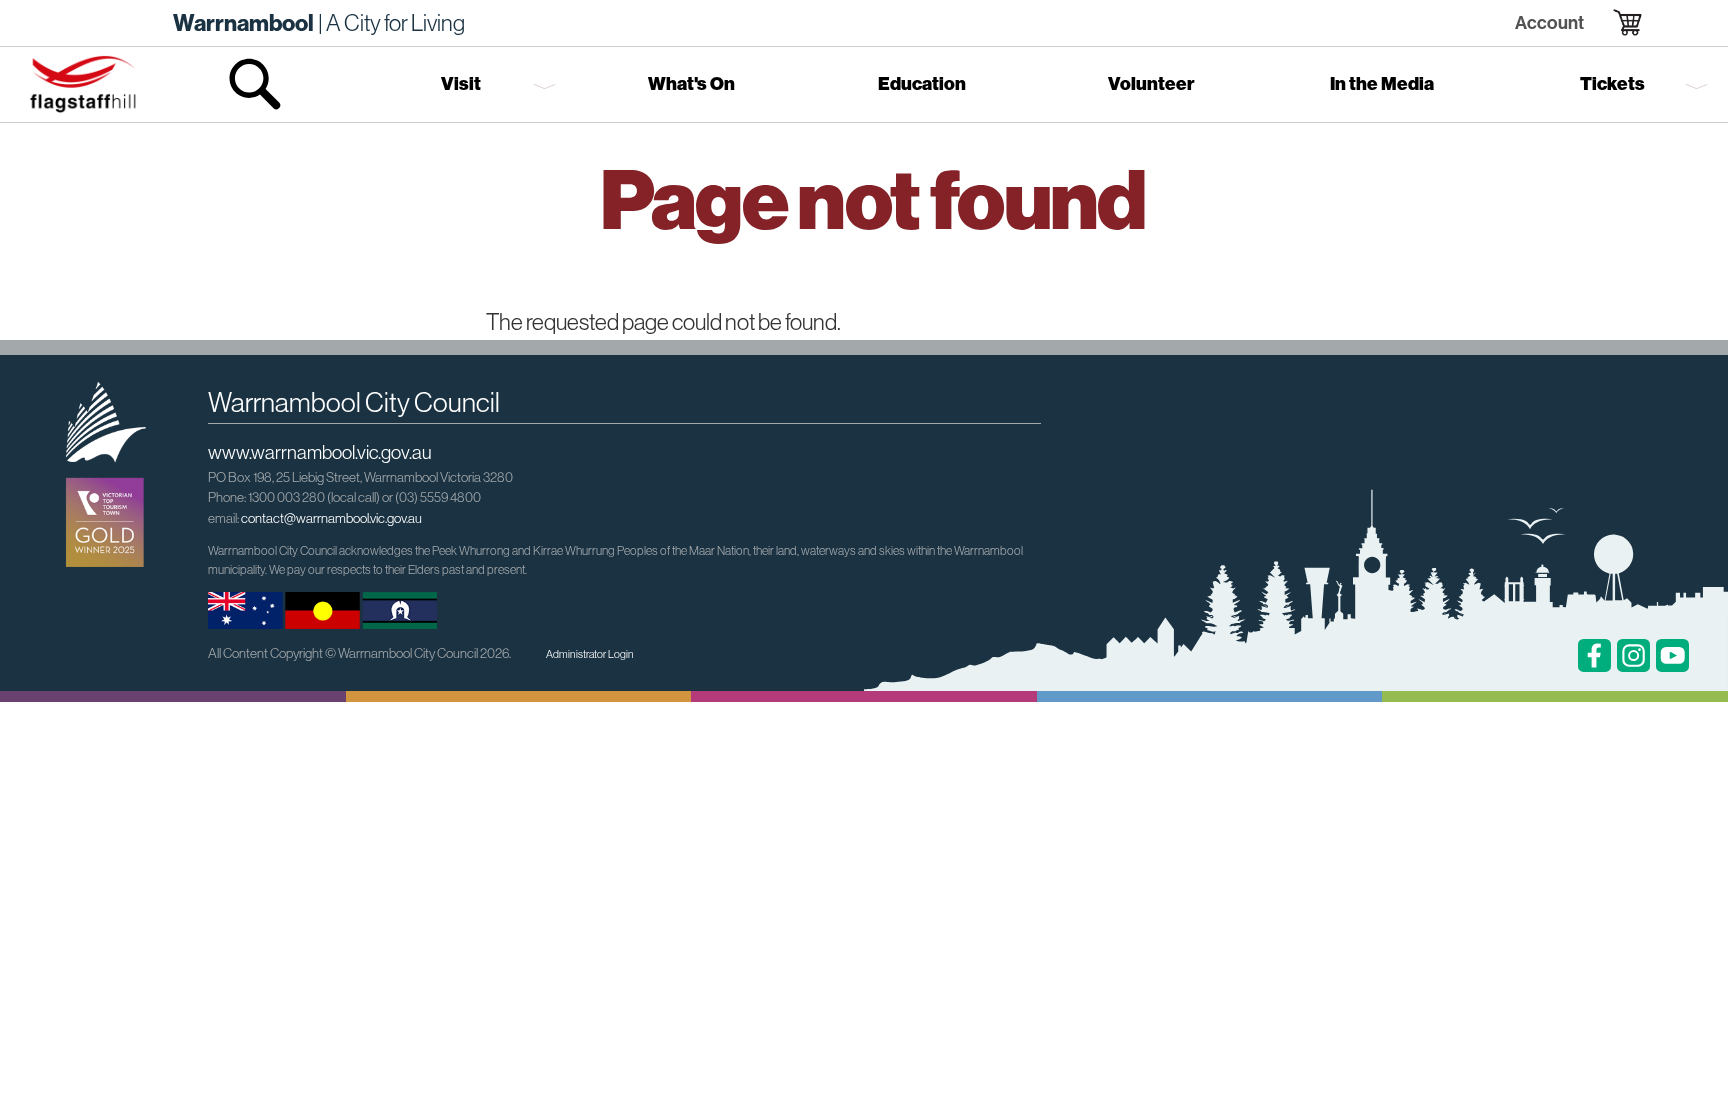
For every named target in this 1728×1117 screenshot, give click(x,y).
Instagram (1633, 655)
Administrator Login (590, 654)
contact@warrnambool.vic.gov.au (331, 518)
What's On (691, 84)
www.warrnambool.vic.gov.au (320, 452)
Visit (461, 84)
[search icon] (256, 84)
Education (922, 84)
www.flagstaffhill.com (83, 84)
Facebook (1594, 655)
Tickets (1612, 84)
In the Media (1382, 84)
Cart (1614, 23)
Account (1549, 22)
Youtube (1672, 655)
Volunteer (1151, 84)
